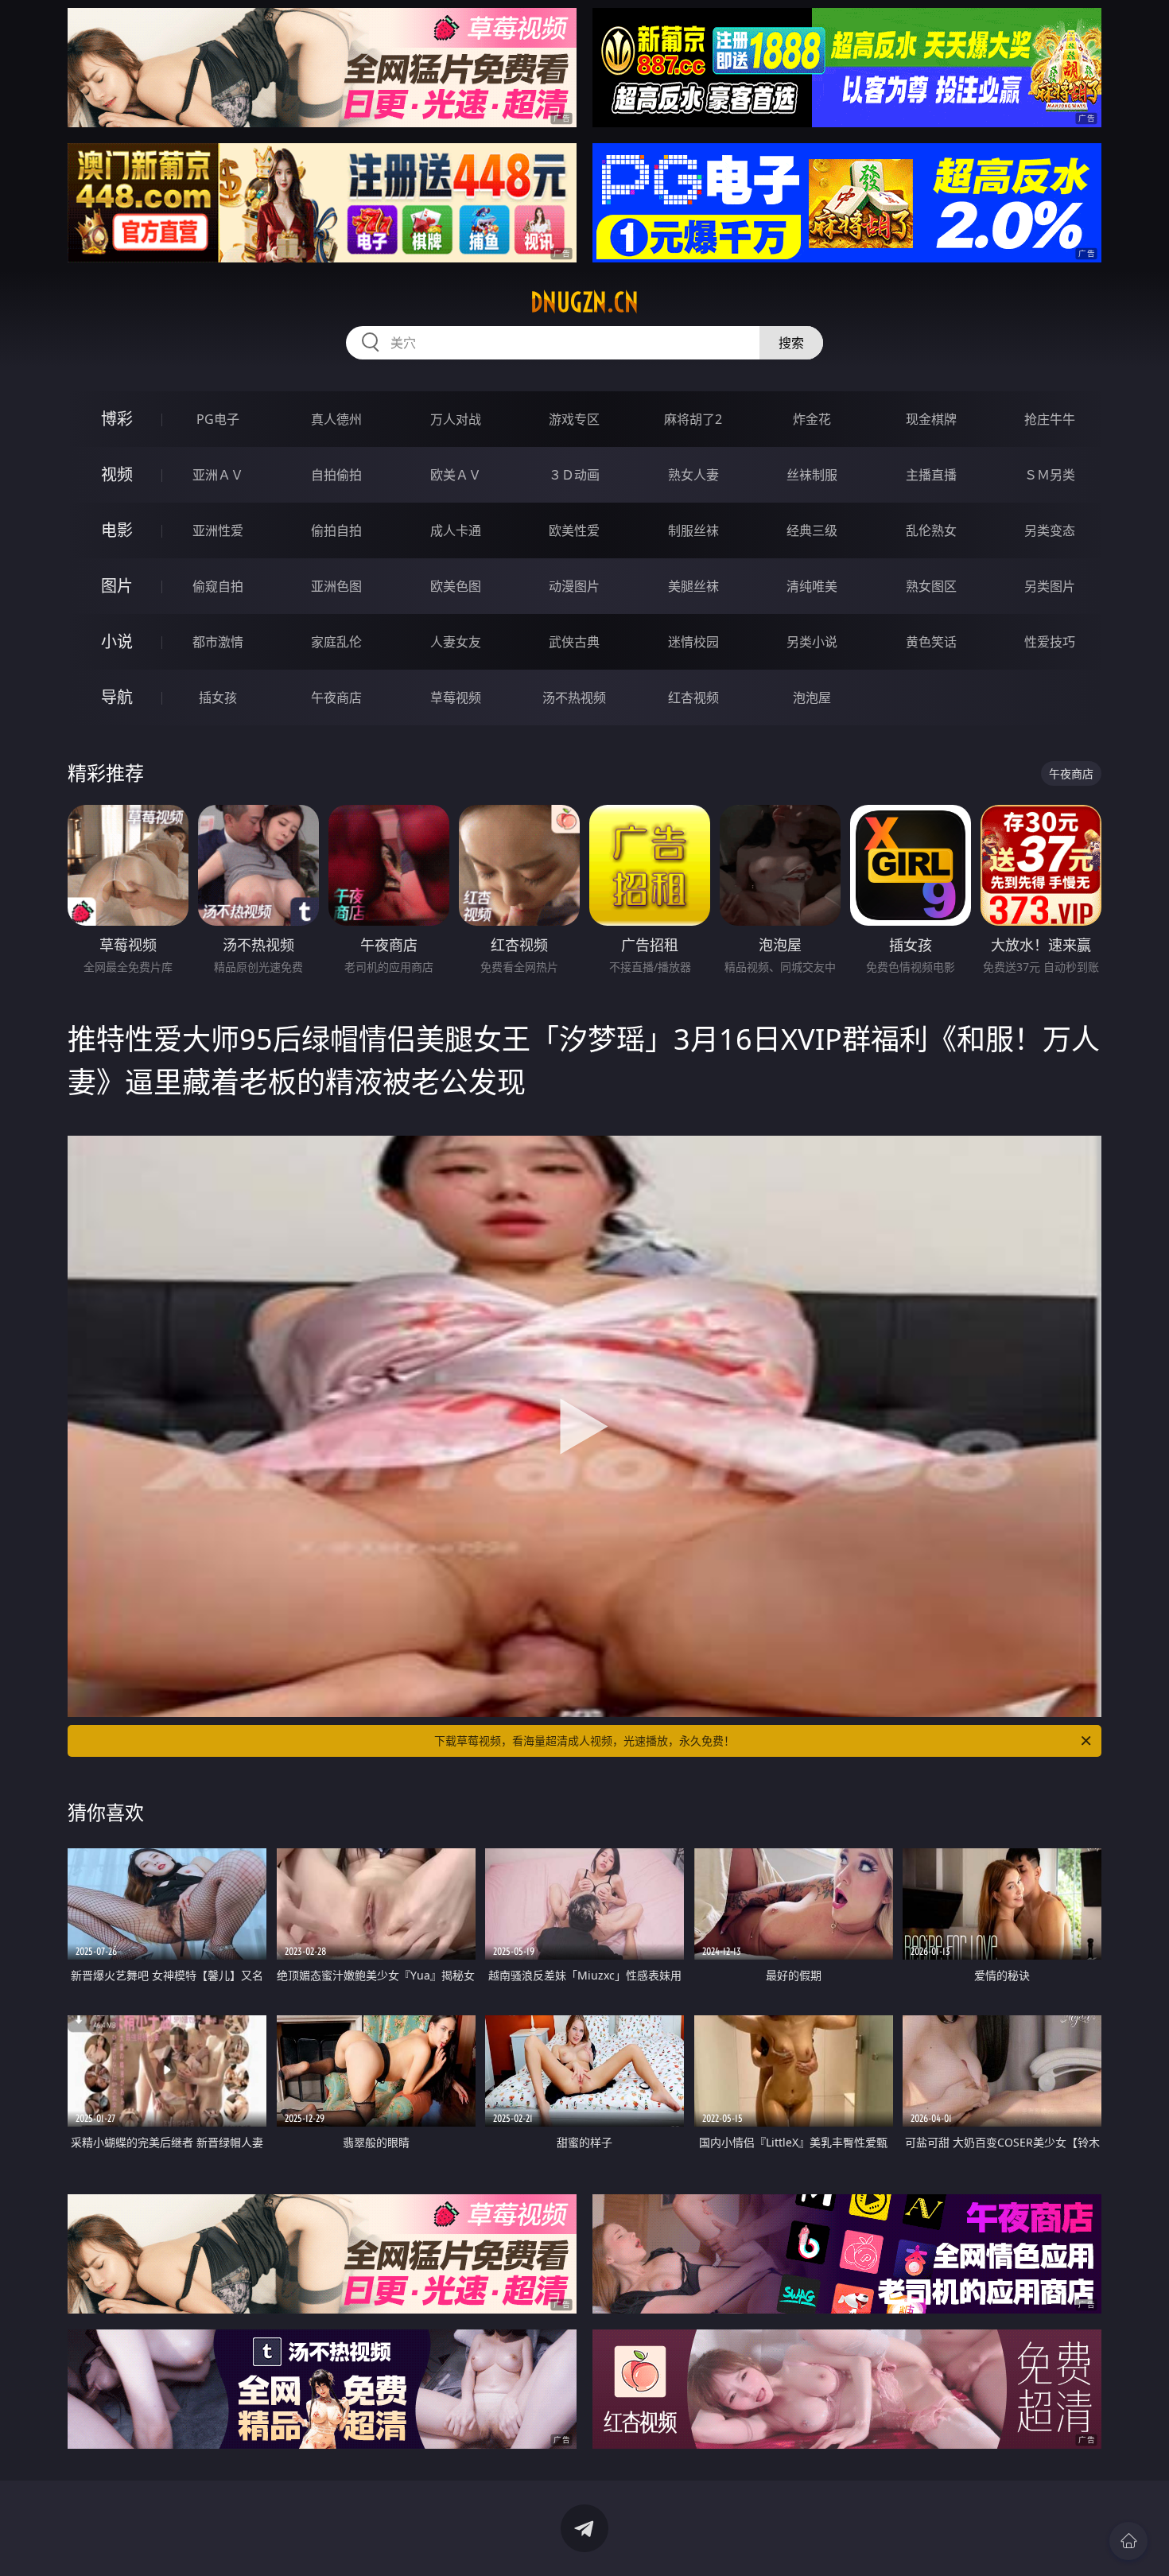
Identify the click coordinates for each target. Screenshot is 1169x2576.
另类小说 (812, 642)
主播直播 (931, 475)
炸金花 (812, 419)
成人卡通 (456, 530)
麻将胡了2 (693, 419)
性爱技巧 (1050, 642)
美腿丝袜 (693, 586)
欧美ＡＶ (456, 475)
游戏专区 (574, 419)
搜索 (791, 343)
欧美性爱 (574, 530)
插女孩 (218, 697)
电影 (117, 530)
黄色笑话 (931, 642)
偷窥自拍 (218, 586)
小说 (117, 641)
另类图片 (1050, 586)
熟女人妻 (693, 475)
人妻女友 (456, 642)
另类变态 (1050, 530)
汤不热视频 (574, 697)
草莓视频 (456, 697)
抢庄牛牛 (1050, 419)
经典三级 (812, 530)
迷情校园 (693, 642)
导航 (117, 697)
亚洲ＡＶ (218, 475)
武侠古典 (574, 642)
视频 (117, 474)
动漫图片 (574, 586)
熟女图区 (931, 586)
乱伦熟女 (931, 530)
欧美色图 (456, 586)
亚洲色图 (336, 586)
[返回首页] (1128, 2541)
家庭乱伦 (336, 642)
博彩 (117, 419)
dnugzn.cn (584, 302)
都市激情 (218, 642)
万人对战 (456, 419)
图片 (117, 586)
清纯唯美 (812, 586)
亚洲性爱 (218, 530)
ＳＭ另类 (1050, 475)
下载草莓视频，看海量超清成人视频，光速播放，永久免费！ (584, 1741)
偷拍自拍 (336, 530)
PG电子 (218, 419)
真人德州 (336, 419)
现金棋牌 (931, 419)
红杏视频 (693, 697)
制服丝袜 (693, 530)
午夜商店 (336, 697)
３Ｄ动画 (574, 475)
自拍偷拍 (336, 475)
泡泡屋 (812, 697)
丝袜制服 (812, 475)
